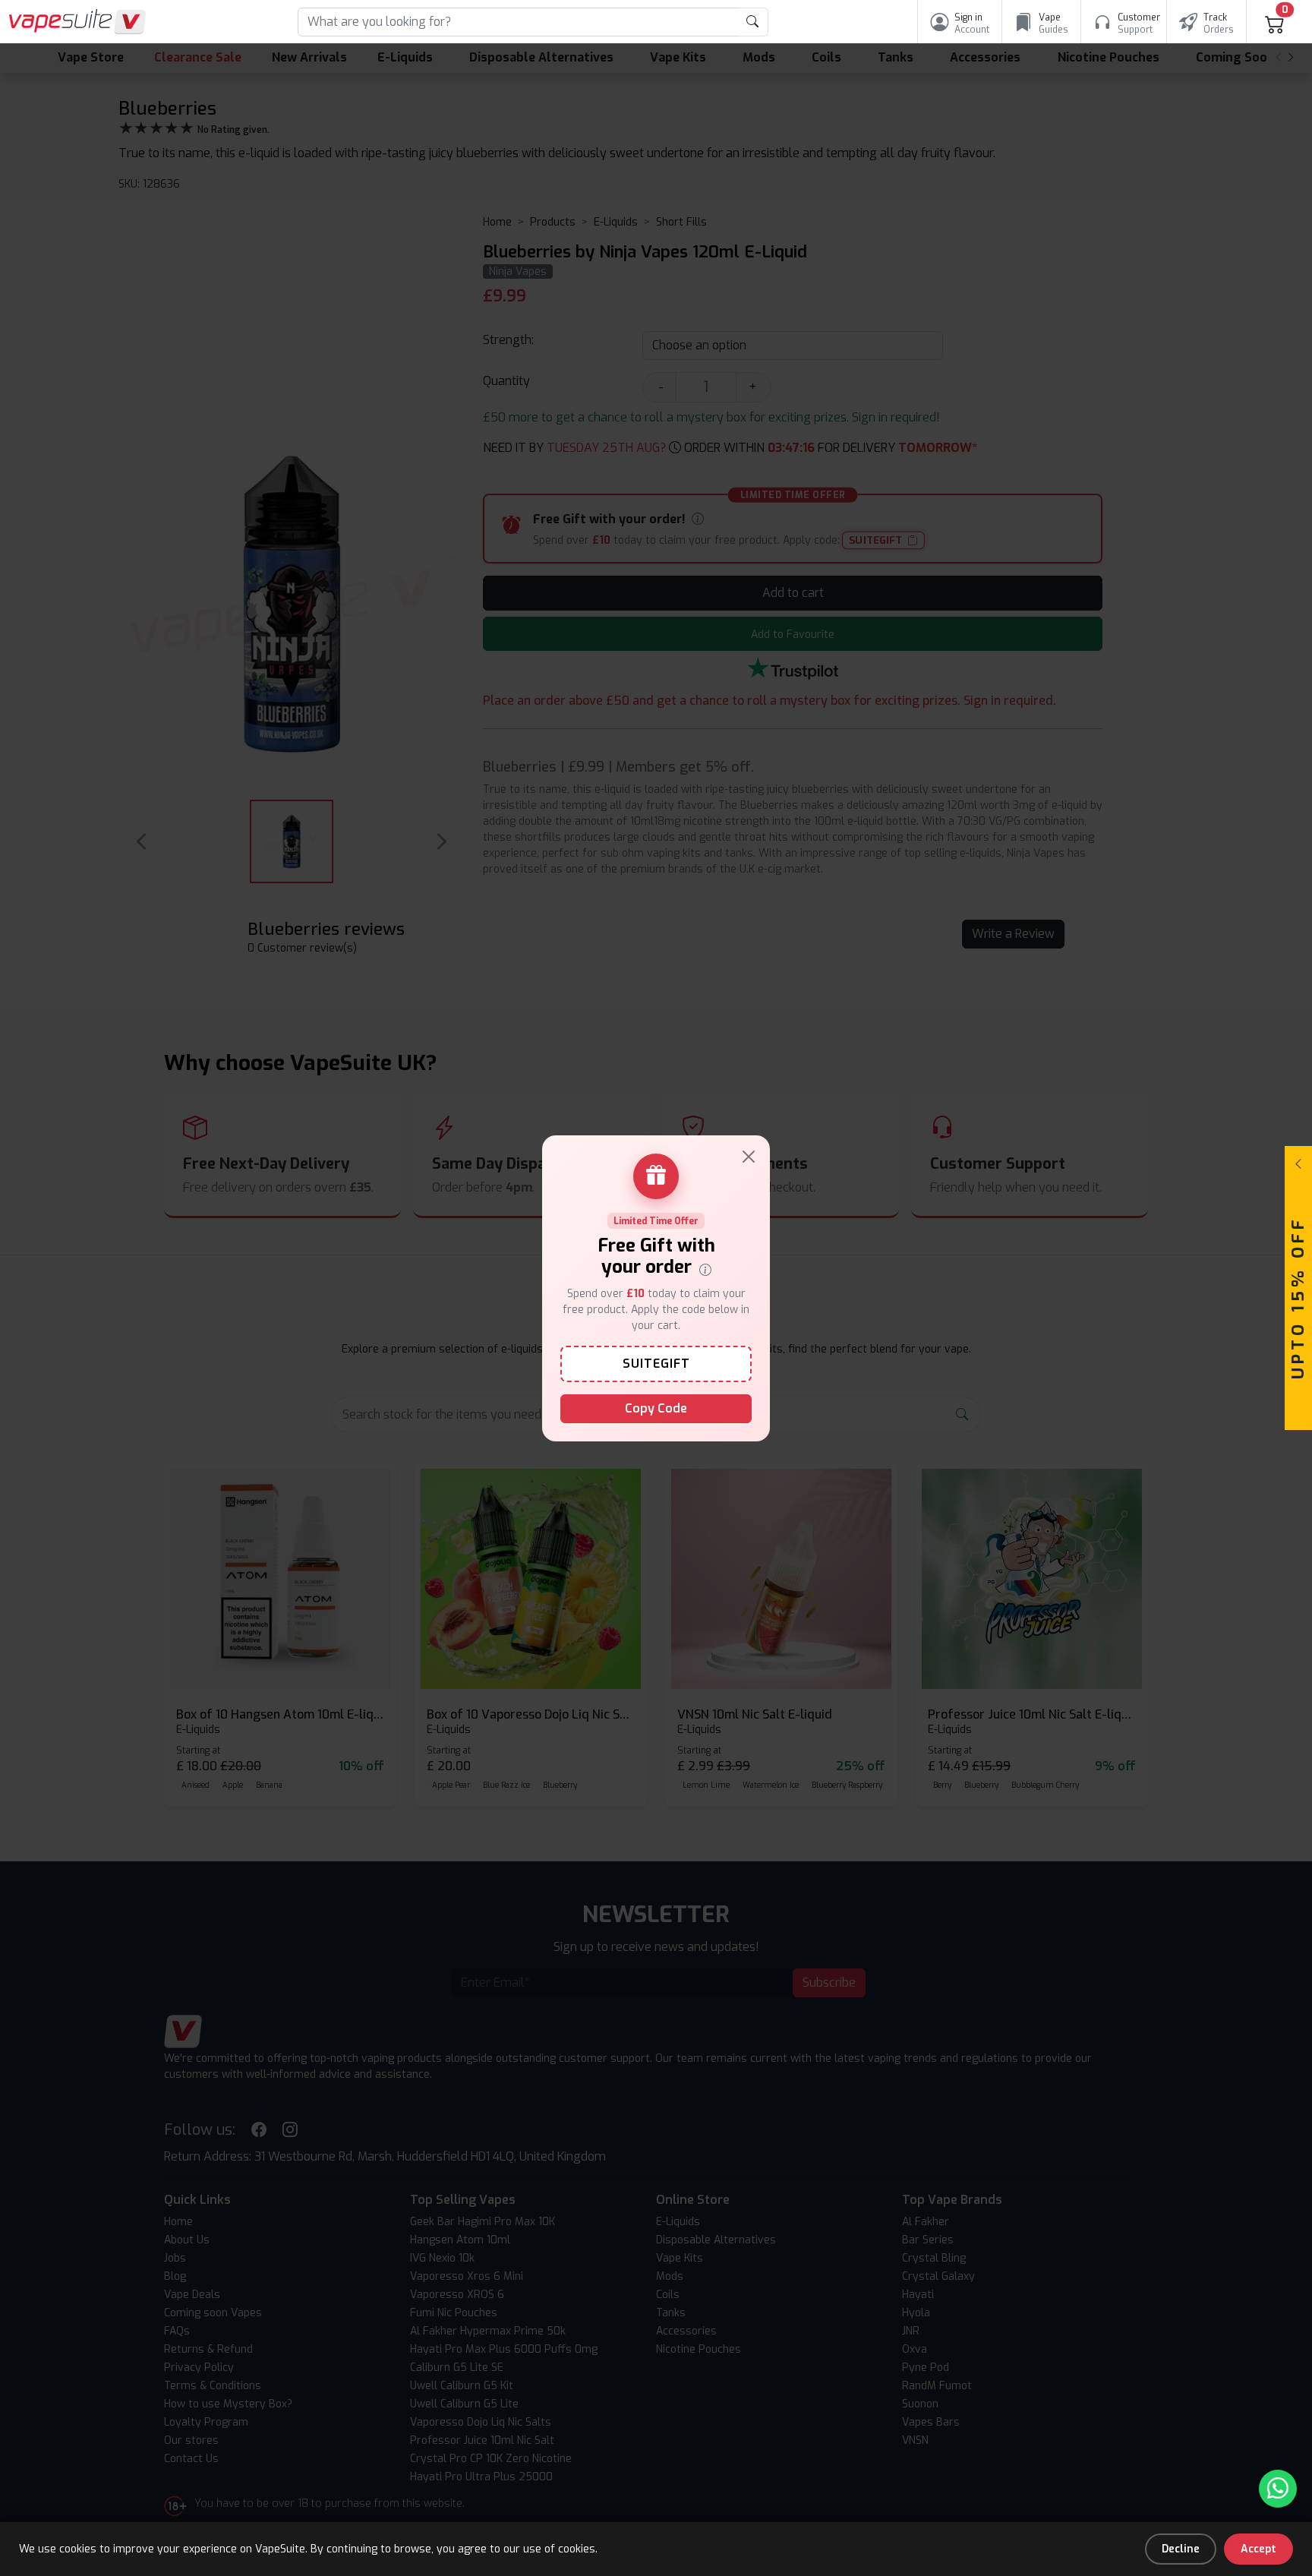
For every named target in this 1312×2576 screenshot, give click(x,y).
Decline (1181, 2549)
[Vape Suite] (77, 22)
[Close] (749, 1157)
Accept (1258, 2549)
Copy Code (656, 1408)
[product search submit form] (753, 22)
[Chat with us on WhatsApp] (1278, 2489)
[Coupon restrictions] (705, 1268)
